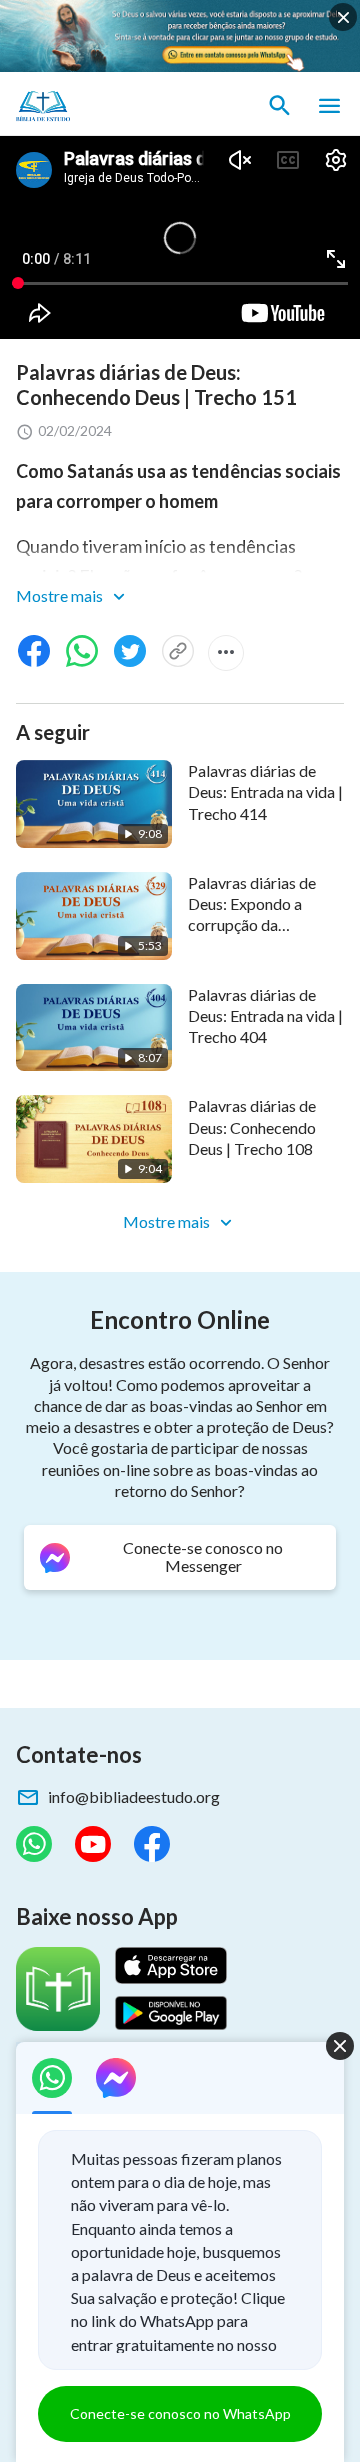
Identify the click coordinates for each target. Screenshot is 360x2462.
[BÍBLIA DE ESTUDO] (110, 106)
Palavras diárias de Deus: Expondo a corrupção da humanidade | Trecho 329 (259, 925)
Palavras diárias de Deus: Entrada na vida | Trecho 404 (265, 1016)
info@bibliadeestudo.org (134, 1796)
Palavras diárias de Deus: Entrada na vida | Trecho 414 (265, 792)
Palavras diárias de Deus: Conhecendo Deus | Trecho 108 (252, 1127)
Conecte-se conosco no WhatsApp (180, 2413)
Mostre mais (61, 595)
